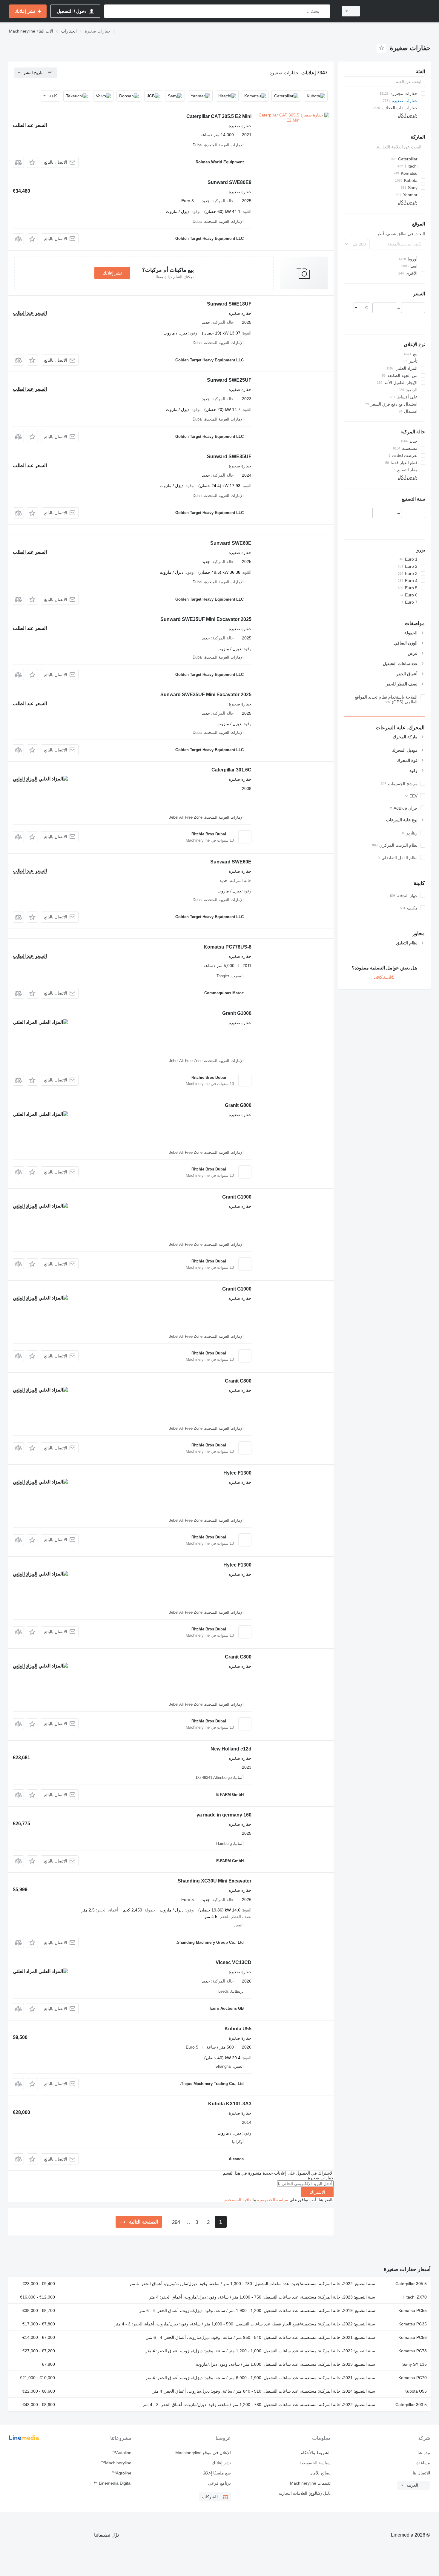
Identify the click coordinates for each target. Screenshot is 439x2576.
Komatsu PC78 (413, 2351)
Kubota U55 (238, 2029)
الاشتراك (317, 2192)
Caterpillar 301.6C (231, 770)
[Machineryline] (399, 11)
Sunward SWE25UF (229, 380)
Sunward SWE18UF (229, 304)
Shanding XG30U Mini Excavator (215, 1881)
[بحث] (324, 11)
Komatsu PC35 (413, 2324)
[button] (32, 162)
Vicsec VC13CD (234, 1962)
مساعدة (423, 2463)
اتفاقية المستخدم (239, 2200)
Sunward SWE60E (231, 543)
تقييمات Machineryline (310, 2483)
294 (176, 2222)
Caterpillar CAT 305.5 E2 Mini (219, 116)
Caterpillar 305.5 (411, 2284)
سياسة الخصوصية (273, 2200)
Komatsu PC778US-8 (228, 947)
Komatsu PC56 (413, 2337)
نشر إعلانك (112, 273)
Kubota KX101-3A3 (230, 2104)
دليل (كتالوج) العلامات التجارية (304, 2493)
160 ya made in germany (224, 1815)
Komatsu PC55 (413, 2310)
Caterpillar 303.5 (411, 2405)
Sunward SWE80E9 (230, 182)
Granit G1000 (237, 1013)
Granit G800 (238, 1105)
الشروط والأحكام (315, 2453)
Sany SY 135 (415, 2364)
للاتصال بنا (421, 2473)
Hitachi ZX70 (415, 2297)
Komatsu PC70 (413, 2378)
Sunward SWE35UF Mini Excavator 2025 (206, 619)
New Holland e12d (231, 1749)
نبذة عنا (424, 2453)
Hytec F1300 (237, 1473)
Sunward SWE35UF (229, 457)
